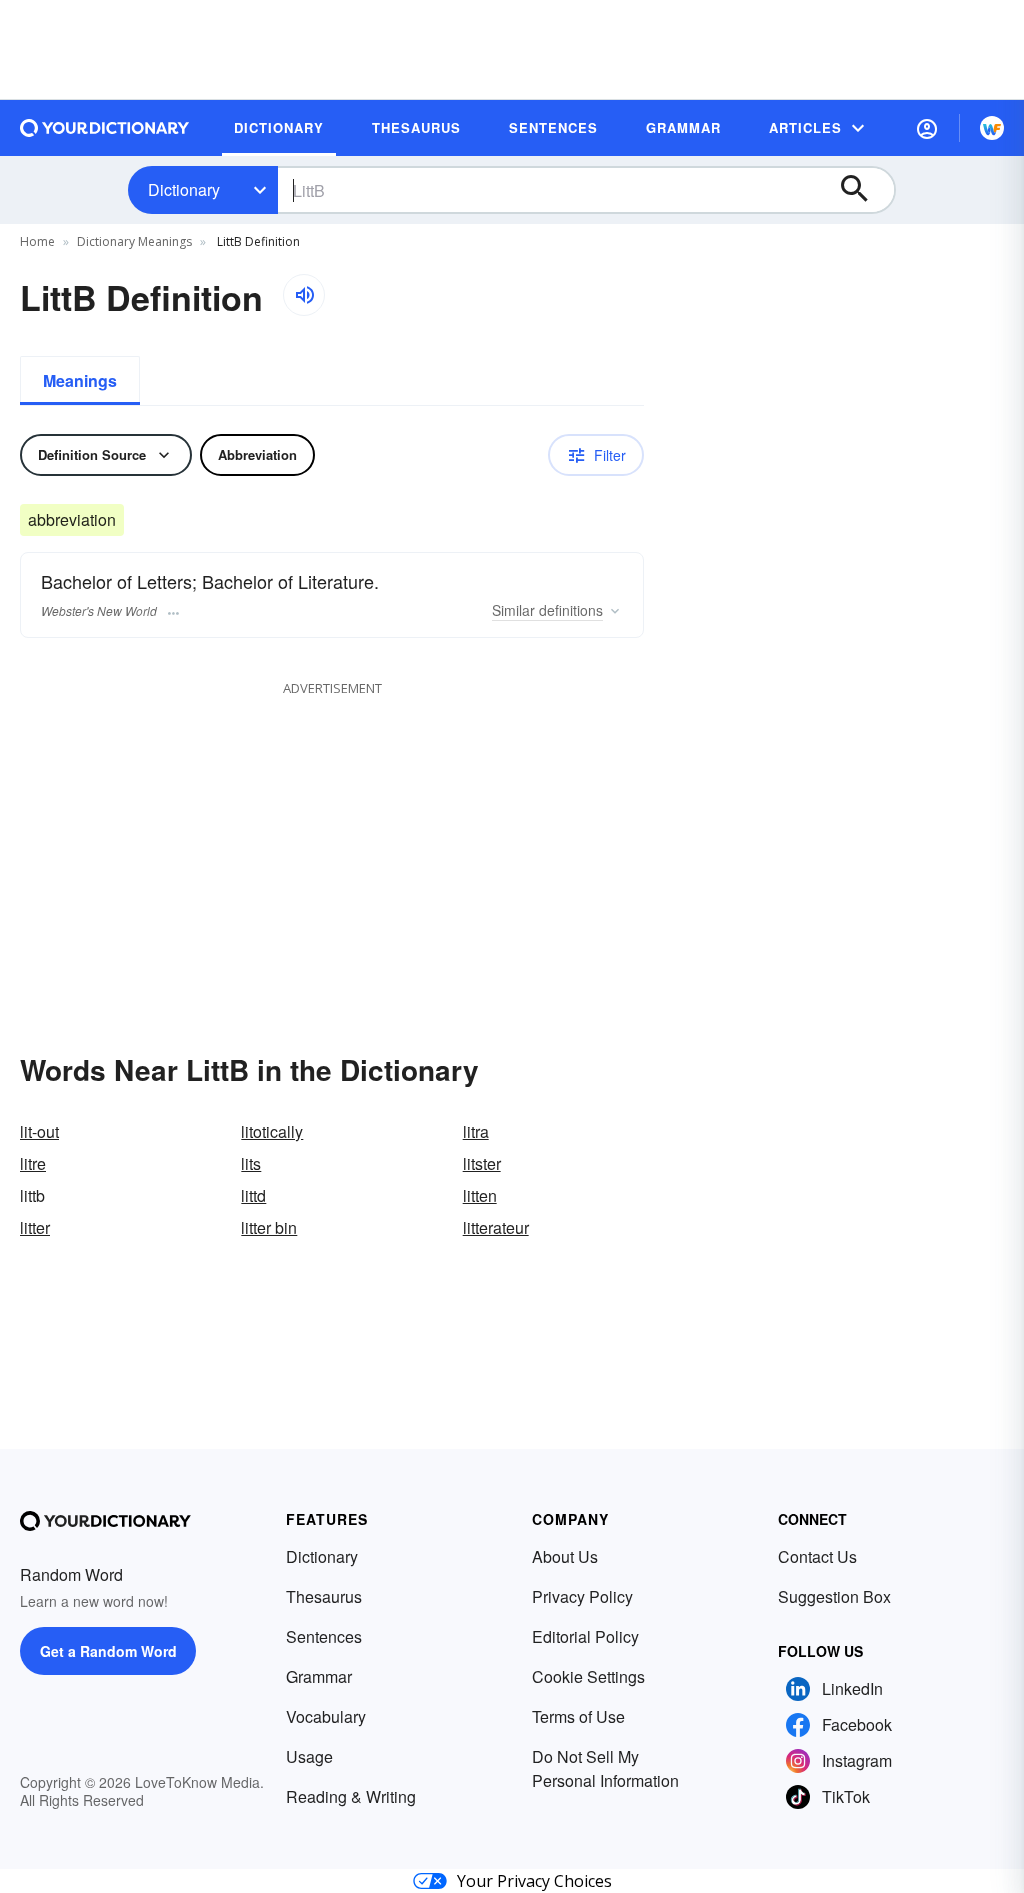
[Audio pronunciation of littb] (304, 295)
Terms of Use (578, 1716)
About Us (565, 1556)
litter (35, 1227)
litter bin (269, 1227)
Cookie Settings (588, 1676)
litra (476, 1131)
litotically (272, 1131)
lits (251, 1163)
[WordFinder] (992, 128)
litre (33, 1163)
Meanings (80, 380)
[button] (927, 128)
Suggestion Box (834, 1596)
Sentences (324, 1636)
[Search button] (864, 190)
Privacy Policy (582, 1596)
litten (480, 1195)
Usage (309, 1756)
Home (37, 241)
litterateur (496, 1227)
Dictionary (184, 189)
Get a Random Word (108, 1651)
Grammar (319, 1676)
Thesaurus (324, 1596)
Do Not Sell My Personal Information (605, 1768)
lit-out (39, 1131)
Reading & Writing (351, 1796)
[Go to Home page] (105, 128)
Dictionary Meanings (134, 241)
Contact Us (817, 1556)
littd (253, 1195)
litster (482, 1163)
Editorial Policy (585, 1636)
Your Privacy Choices (534, 1881)
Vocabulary (326, 1716)
